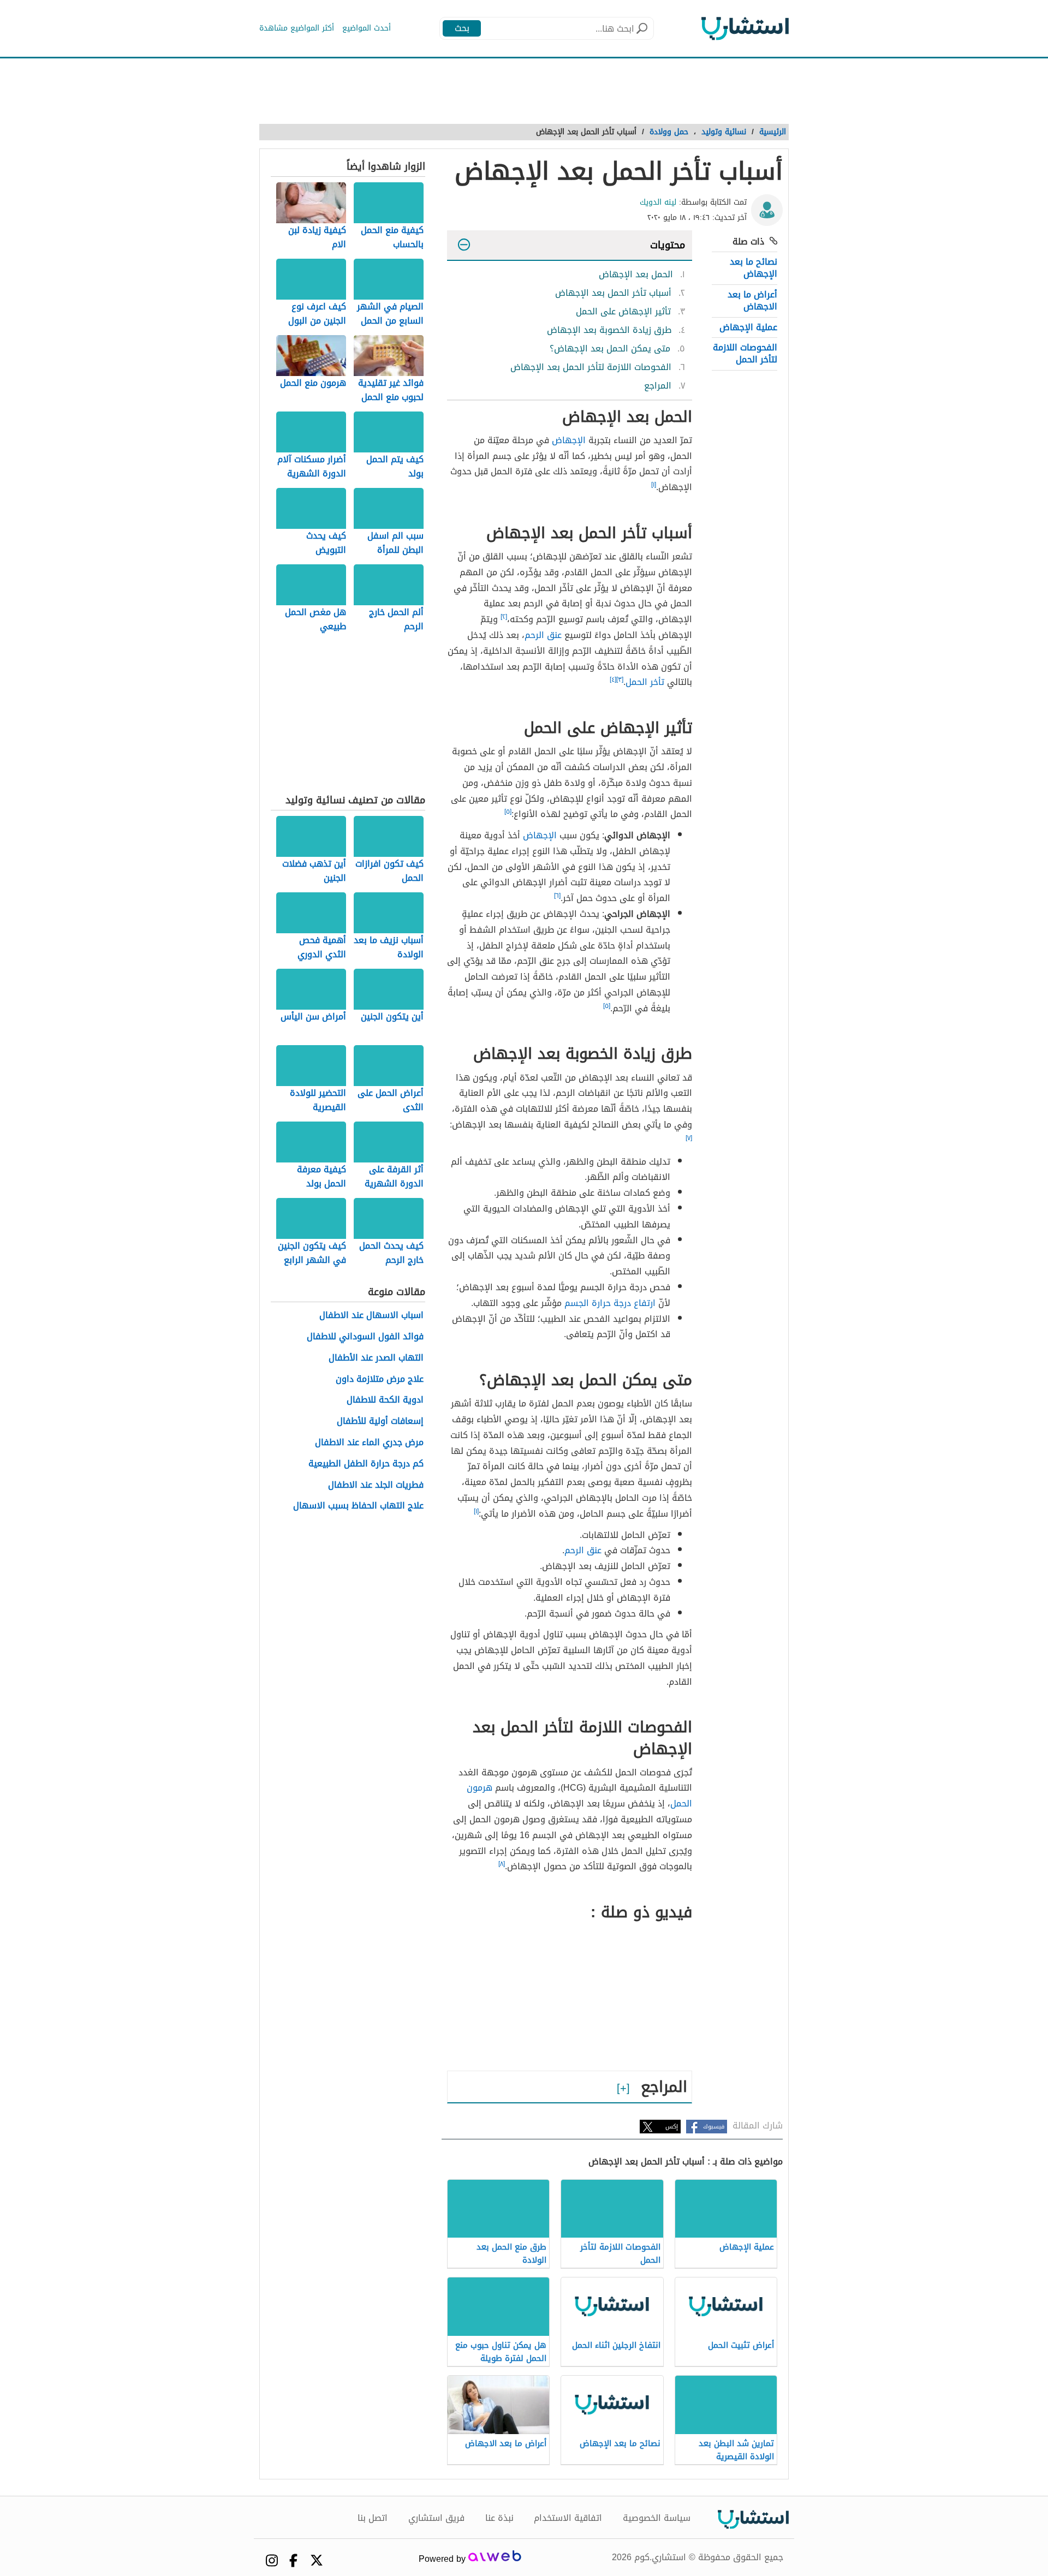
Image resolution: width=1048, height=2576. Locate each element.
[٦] (557, 896)
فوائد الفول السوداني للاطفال (365, 1337)
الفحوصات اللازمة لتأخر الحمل (745, 353)
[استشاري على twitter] (317, 2560)
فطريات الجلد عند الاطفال (376, 1485)
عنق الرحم (543, 635)
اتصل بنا (373, 2518)
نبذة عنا (499, 2518)
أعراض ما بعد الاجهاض (752, 300)
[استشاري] (745, 28)
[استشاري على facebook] (293, 2560)
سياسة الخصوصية (657, 2518)
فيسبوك (714, 2127)
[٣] (620, 679)
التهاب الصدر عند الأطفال (376, 1358)
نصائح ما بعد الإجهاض (754, 268)
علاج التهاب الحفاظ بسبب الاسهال (358, 1506)
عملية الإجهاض (748, 327)
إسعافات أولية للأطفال (380, 1421)
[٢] (504, 617)
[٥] (508, 812)
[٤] (613, 679)
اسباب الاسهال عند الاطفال (371, 1316)
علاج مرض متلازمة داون (380, 1379)
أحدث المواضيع (367, 28)
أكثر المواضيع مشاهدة (297, 28)
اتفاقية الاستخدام (568, 2518)
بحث (462, 28)
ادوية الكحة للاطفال (385, 1400)
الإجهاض (569, 440)
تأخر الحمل (645, 682)
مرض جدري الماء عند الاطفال (369, 1443)
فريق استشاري (436, 2518)
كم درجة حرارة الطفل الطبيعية (366, 1464)
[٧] (689, 1138)
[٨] (502, 1864)
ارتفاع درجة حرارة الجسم (610, 1303)
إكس (672, 2127)
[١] (654, 485)
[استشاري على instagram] (272, 2560)
